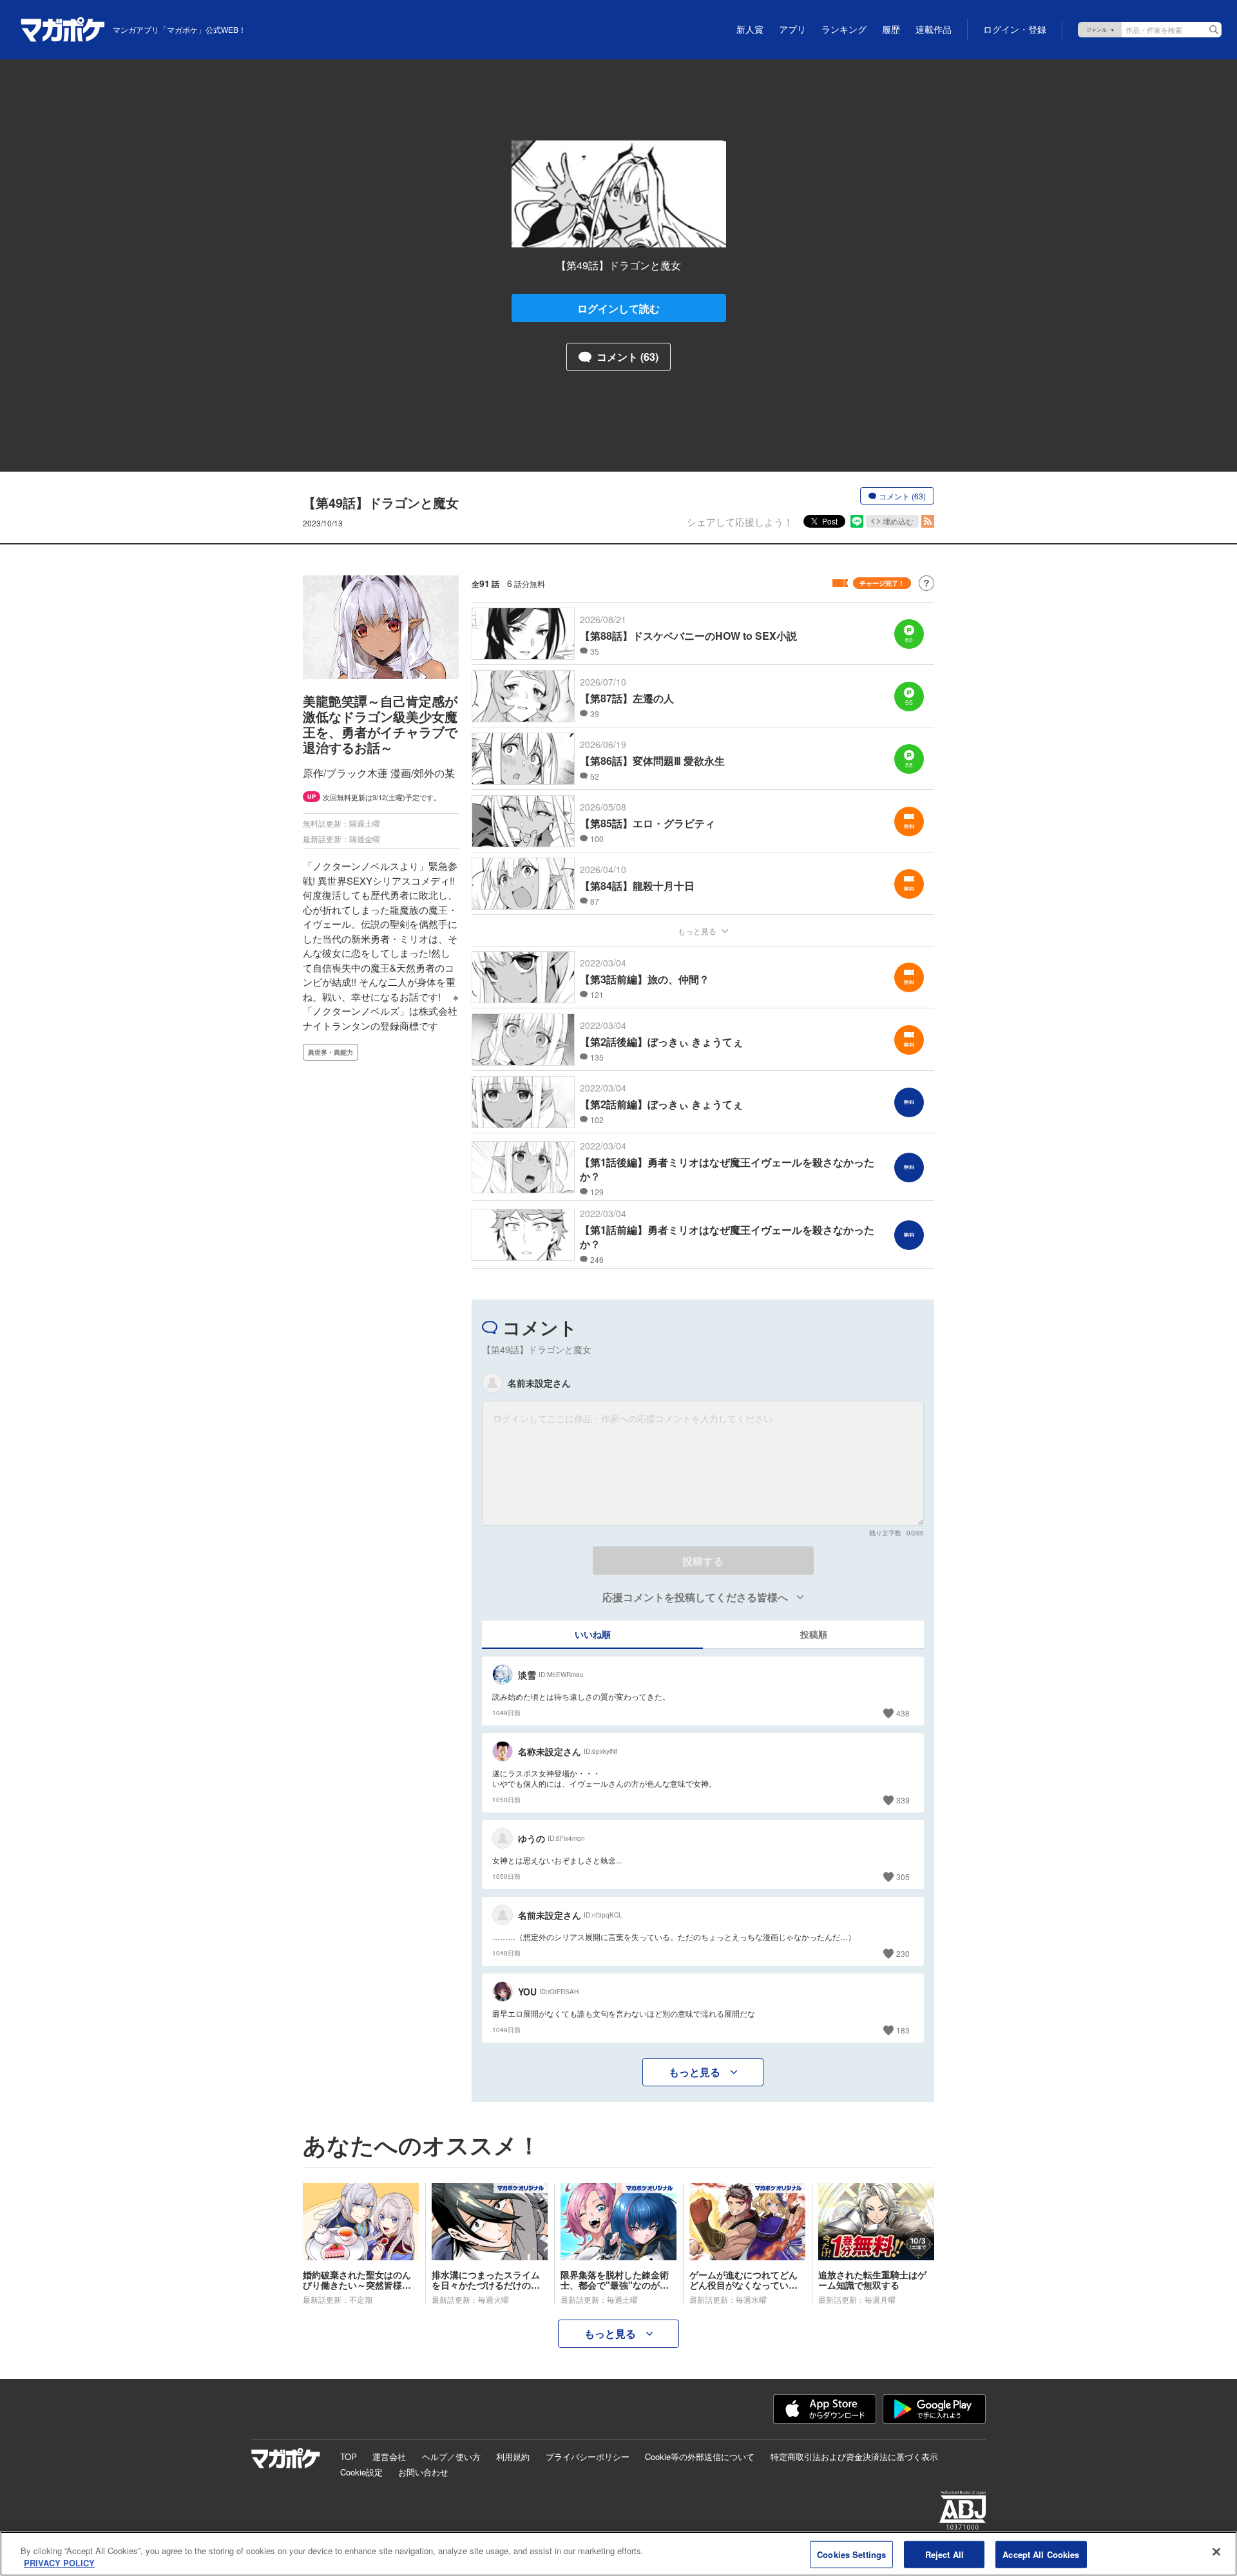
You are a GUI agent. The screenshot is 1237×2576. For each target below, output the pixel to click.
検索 (1214, 30)
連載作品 (934, 30)
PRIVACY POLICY (59, 2563)
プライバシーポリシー (588, 2456)
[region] (618, 2554)
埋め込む (898, 521)
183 (903, 2030)
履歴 (891, 30)
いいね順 (593, 1634)
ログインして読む (618, 308)
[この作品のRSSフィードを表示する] (928, 521)
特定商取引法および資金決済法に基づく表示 (854, 2456)
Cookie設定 (361, 2472)
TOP (349, 2456)
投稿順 (814, 1634)
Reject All (945, 2554)
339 (903, 1800)
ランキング (844, 30)
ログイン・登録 (1015, 30)
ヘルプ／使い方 (451, 2456)
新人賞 (750, 30)
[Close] (1216, 2552)
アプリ (792, 30)
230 (903, 1953)
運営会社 (389, 2456)
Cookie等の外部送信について (700, 2456)
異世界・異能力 (331, 1052)
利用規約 (513, 2456)
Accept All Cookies (1041, 2554)
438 (903, 1713)
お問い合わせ (423, 2472)
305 (903, 1877)
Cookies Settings (851, 2554)
